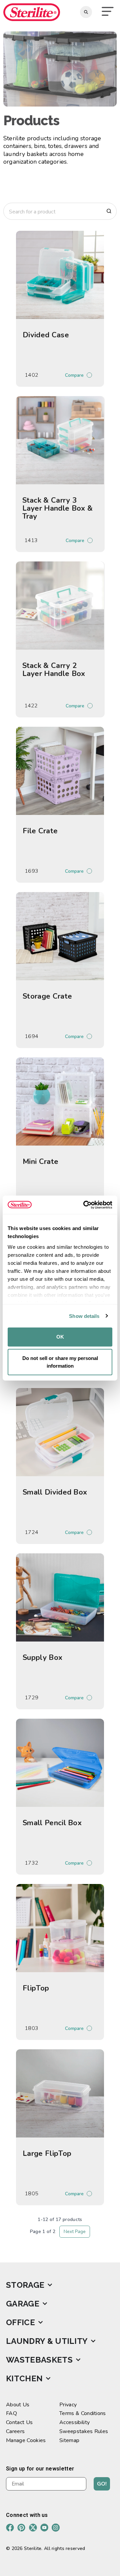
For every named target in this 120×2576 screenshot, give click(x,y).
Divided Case (46, 335)
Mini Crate (40, 1162)
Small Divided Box (55, 1492)
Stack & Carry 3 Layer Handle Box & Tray (58, 508)
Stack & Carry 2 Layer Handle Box (54, 670)
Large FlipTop (47, 2154)
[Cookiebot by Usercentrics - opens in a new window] (85, 1205)
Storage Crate (47, 996)
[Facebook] (10, 2528)
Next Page (75, 2231)
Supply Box (42, 1658)
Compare (74, 375)
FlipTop (36, 1988)
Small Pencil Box (52, 1823)
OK (60, 1337)
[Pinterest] (21, 2528)
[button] (108, 12)
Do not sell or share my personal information (60, 1362)
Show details (84, 1316)
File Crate (40, 831)
